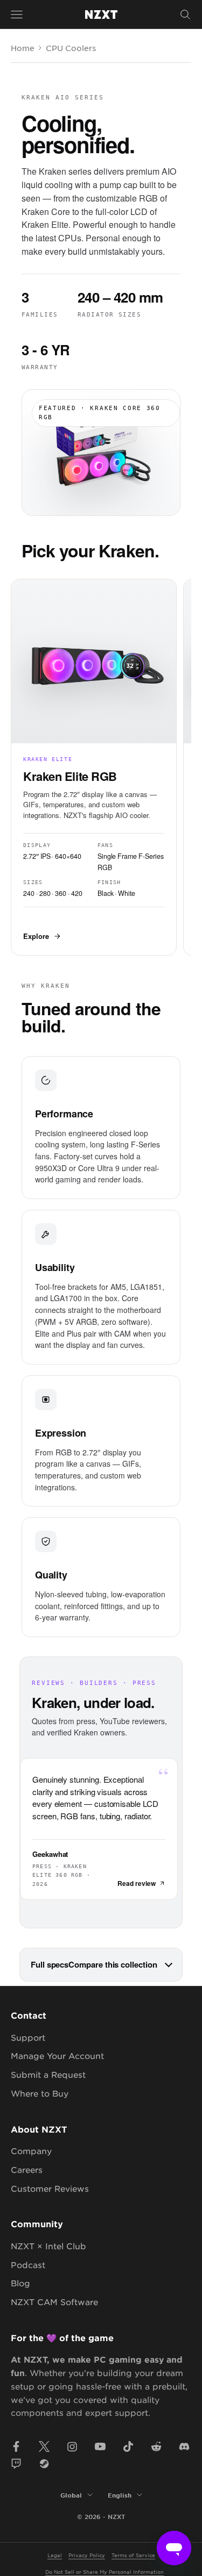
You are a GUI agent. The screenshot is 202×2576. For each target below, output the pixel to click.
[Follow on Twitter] (44, 2446)
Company (31, 2151)
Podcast (28, 2265)
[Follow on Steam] (44, 2464)
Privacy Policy (87, 2555)
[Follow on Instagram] (72, 2446)
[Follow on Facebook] (16, 2446)
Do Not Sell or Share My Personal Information (105, 2571)
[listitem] (94, 767)
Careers (27, 2169)
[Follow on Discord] (184, 2446)
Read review (137, 1883)
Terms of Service (133, 2555)
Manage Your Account (57, 2055)
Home (23, 48)
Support (28, 2037)
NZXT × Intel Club (48, 2246)
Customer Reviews (50, 2188)
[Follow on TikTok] (128, 2446)
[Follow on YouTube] (100, 2446)
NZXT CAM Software (54, 2302)
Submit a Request (48, 2074)
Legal (55, 2555)
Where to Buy (40, 2093)
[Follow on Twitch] (16, 2464)
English (120, 2495)
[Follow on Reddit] (156, 2446)
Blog (20, 2283)
